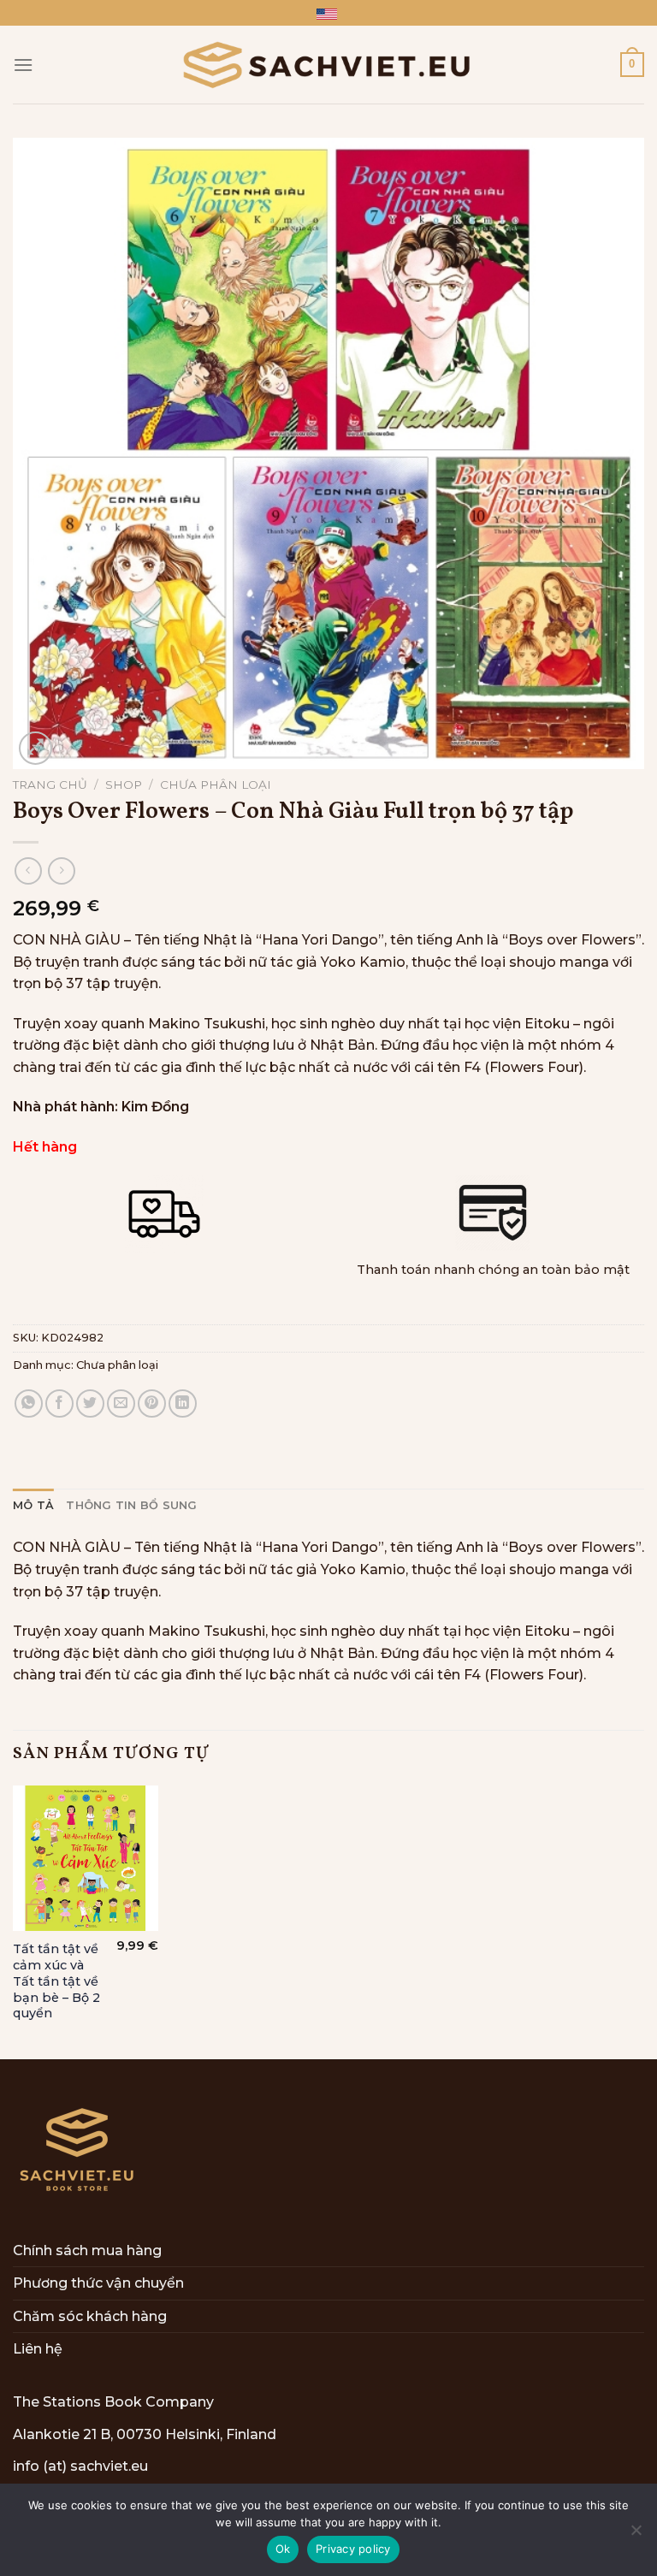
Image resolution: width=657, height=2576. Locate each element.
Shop (124, 785)
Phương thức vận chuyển (98, 2283)
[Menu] (23, 65)
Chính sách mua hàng (87, 2250)
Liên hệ (38, 2349)
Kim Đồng (155, 1107)
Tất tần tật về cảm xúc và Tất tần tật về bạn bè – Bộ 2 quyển (56, 1981)
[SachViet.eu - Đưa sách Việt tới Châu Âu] (328, 65)
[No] (636, 2535)
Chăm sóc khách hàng (90, 2316)
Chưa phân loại (216, 785)
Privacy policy (353, 2549)
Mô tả (33, 1505)
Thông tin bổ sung (131, 1505)
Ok (283, 2549)
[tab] (33, 1506)
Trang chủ (50, 785)
